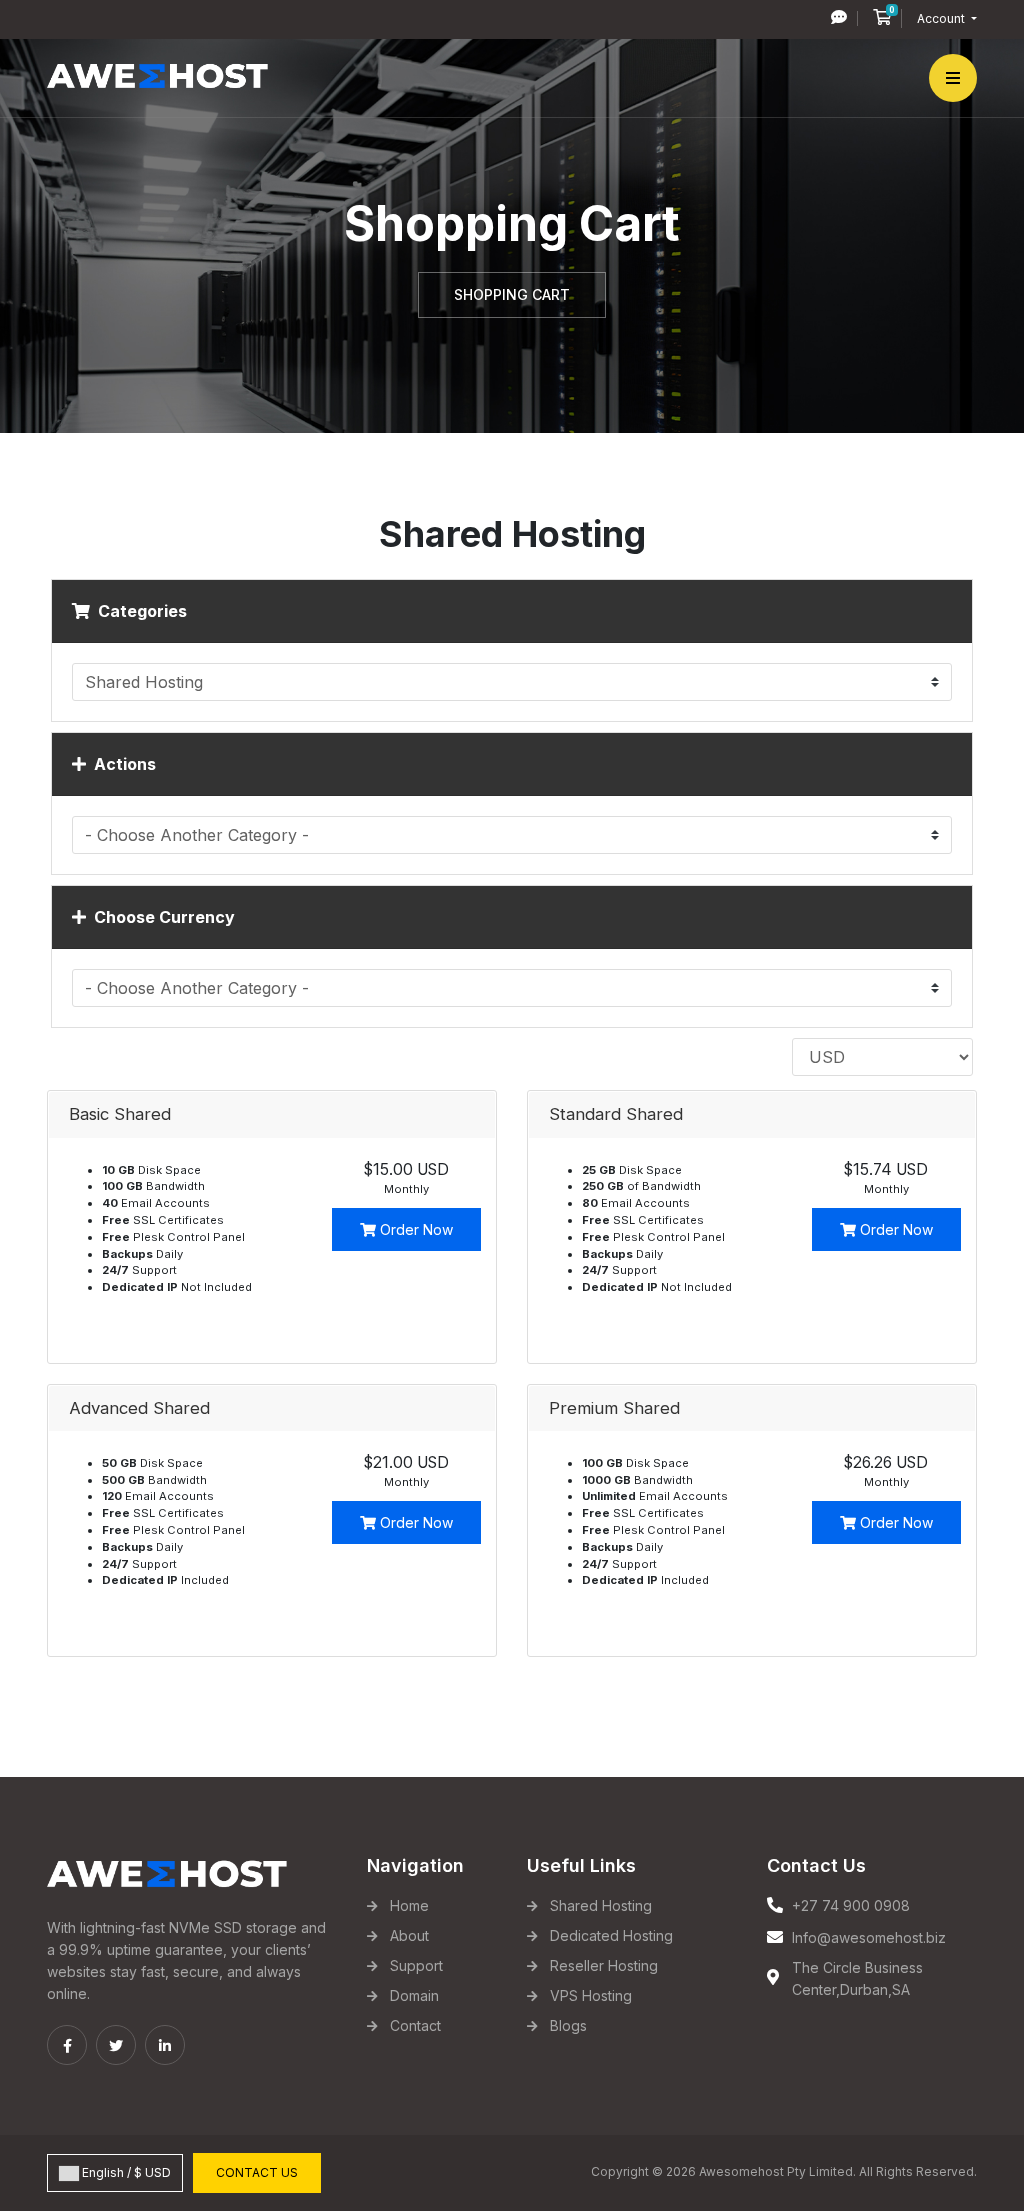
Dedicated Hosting (611, 1935)
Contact (415, 2025)
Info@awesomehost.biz (869, 1937)
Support (416, 1965)
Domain (414, 1995)
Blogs (568, 2025)
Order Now (414, 1229)
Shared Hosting (601, 1905)
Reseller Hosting (604, 1965)
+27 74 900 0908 (851, 1905)
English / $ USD (125, 2172)
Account (942, 18)
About (409, 1935)
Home (409, 1905)
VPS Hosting (591, 1995)
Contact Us (257, 2172)
